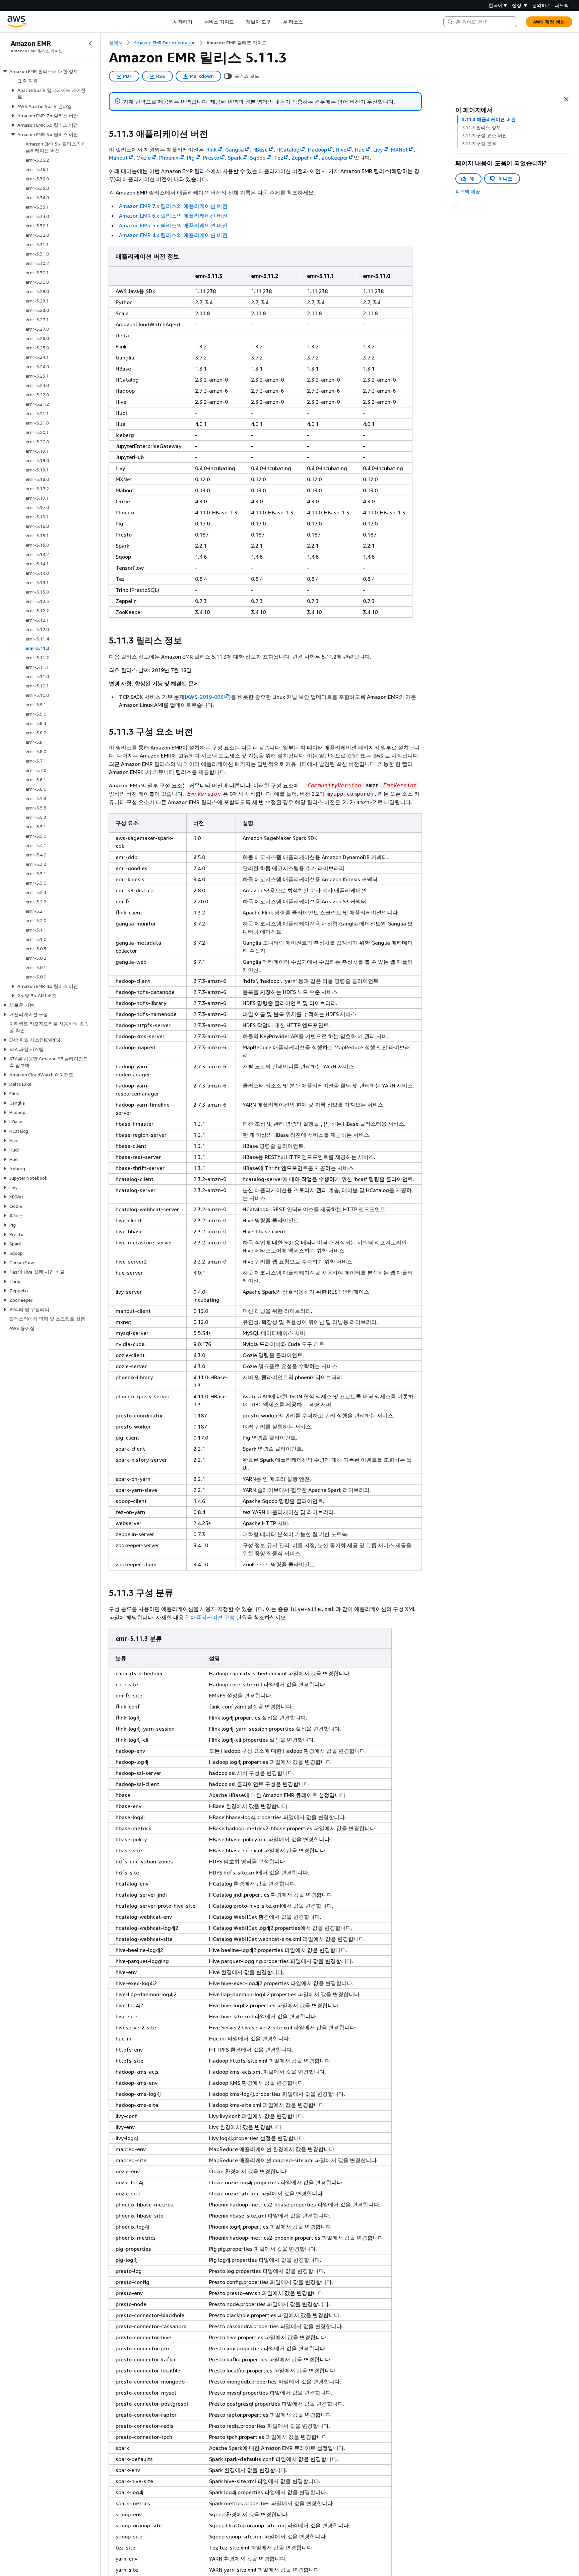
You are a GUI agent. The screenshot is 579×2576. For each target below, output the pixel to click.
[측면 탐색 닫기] (90, 43)
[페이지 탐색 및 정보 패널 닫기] (566, 99)
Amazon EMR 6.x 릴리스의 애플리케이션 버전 (173, 216)
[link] (237, 43)
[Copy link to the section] (104, 134)
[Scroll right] (308, 22)
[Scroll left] (168, 22)
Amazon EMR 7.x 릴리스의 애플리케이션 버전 (173, 206)
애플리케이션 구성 (213, 1617)
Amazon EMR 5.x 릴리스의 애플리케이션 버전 (173, 225)
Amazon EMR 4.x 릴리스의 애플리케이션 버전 (173, 235)
